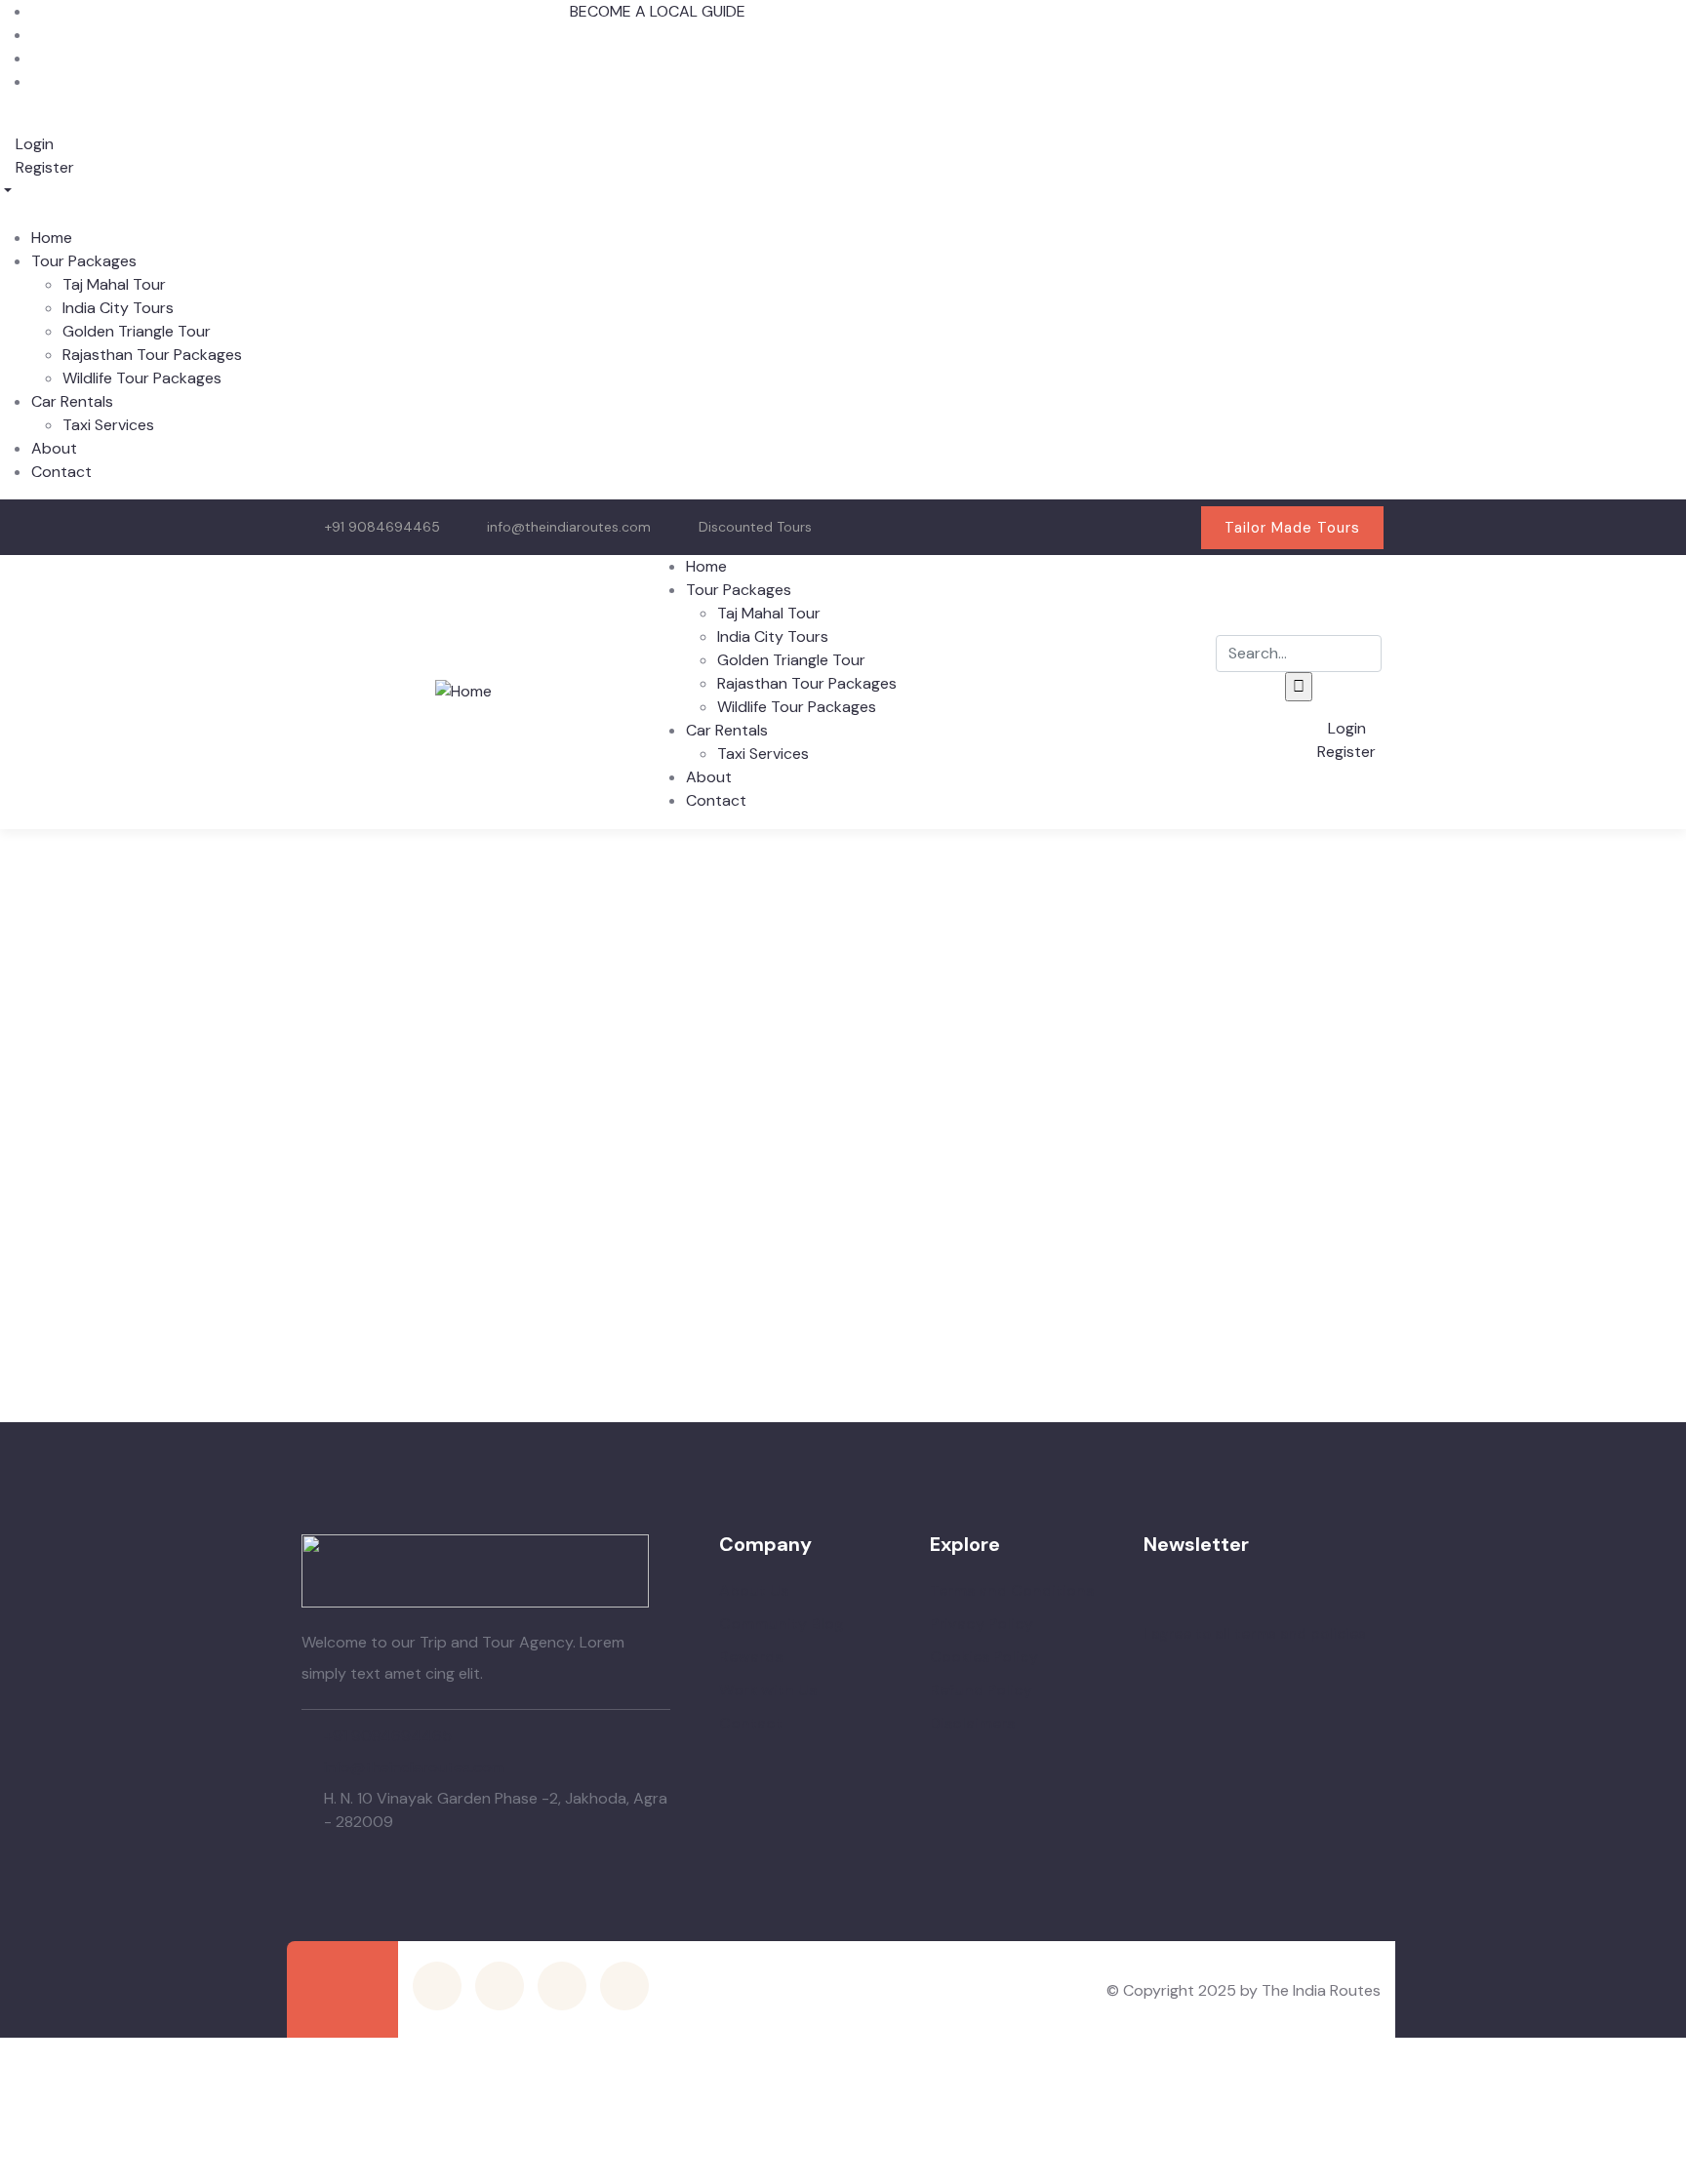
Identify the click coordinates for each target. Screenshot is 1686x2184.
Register (43, 167)
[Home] (463, 691)
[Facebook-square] (500, 1986)
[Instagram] (1104, 524)
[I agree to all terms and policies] (1153, 1608)
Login (33, 144)
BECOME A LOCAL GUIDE (658, 11)
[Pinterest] (1167, 524)
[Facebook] (1042, 524)
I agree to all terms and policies (1255, 1634)
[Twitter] (980, 524)
